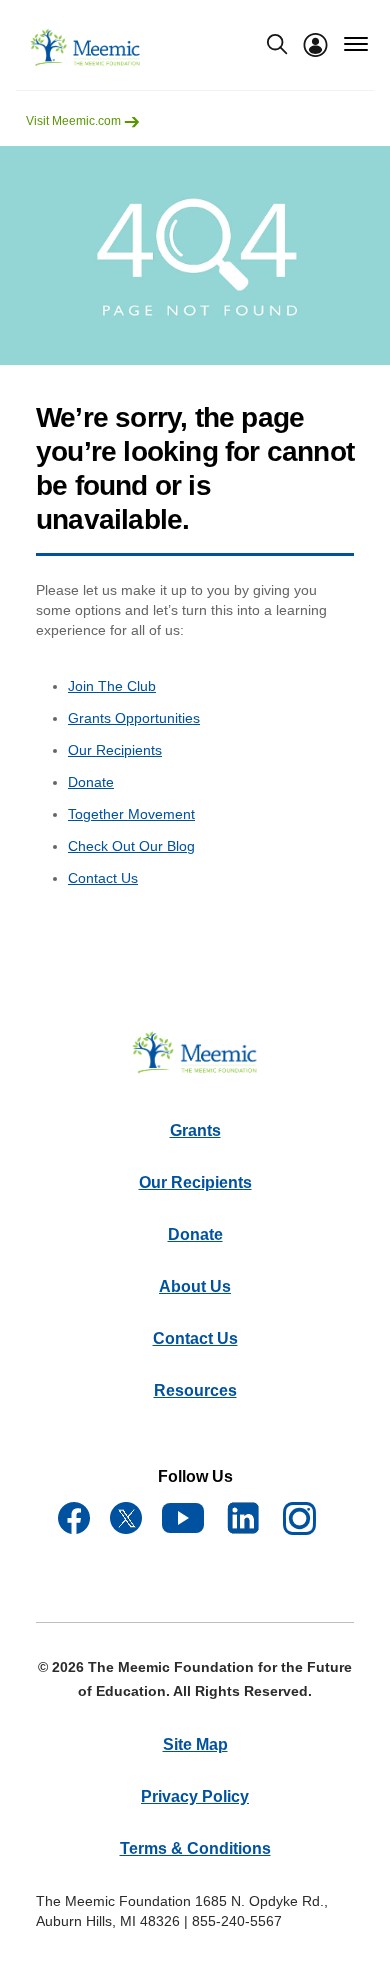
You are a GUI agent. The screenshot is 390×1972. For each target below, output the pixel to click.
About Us (195, 1286)
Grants (195, 1130)
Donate (91, 782)
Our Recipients (115, 750)
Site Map (195, 1744)
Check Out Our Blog (131, 846)
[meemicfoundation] (86, 48)
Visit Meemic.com (75, 121)
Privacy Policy (195, 1796)
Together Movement (131, 814)
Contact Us (103, 878)
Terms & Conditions (195, 1848)
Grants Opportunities (134, 718)
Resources (195, 1390)
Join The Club (112, 686)
